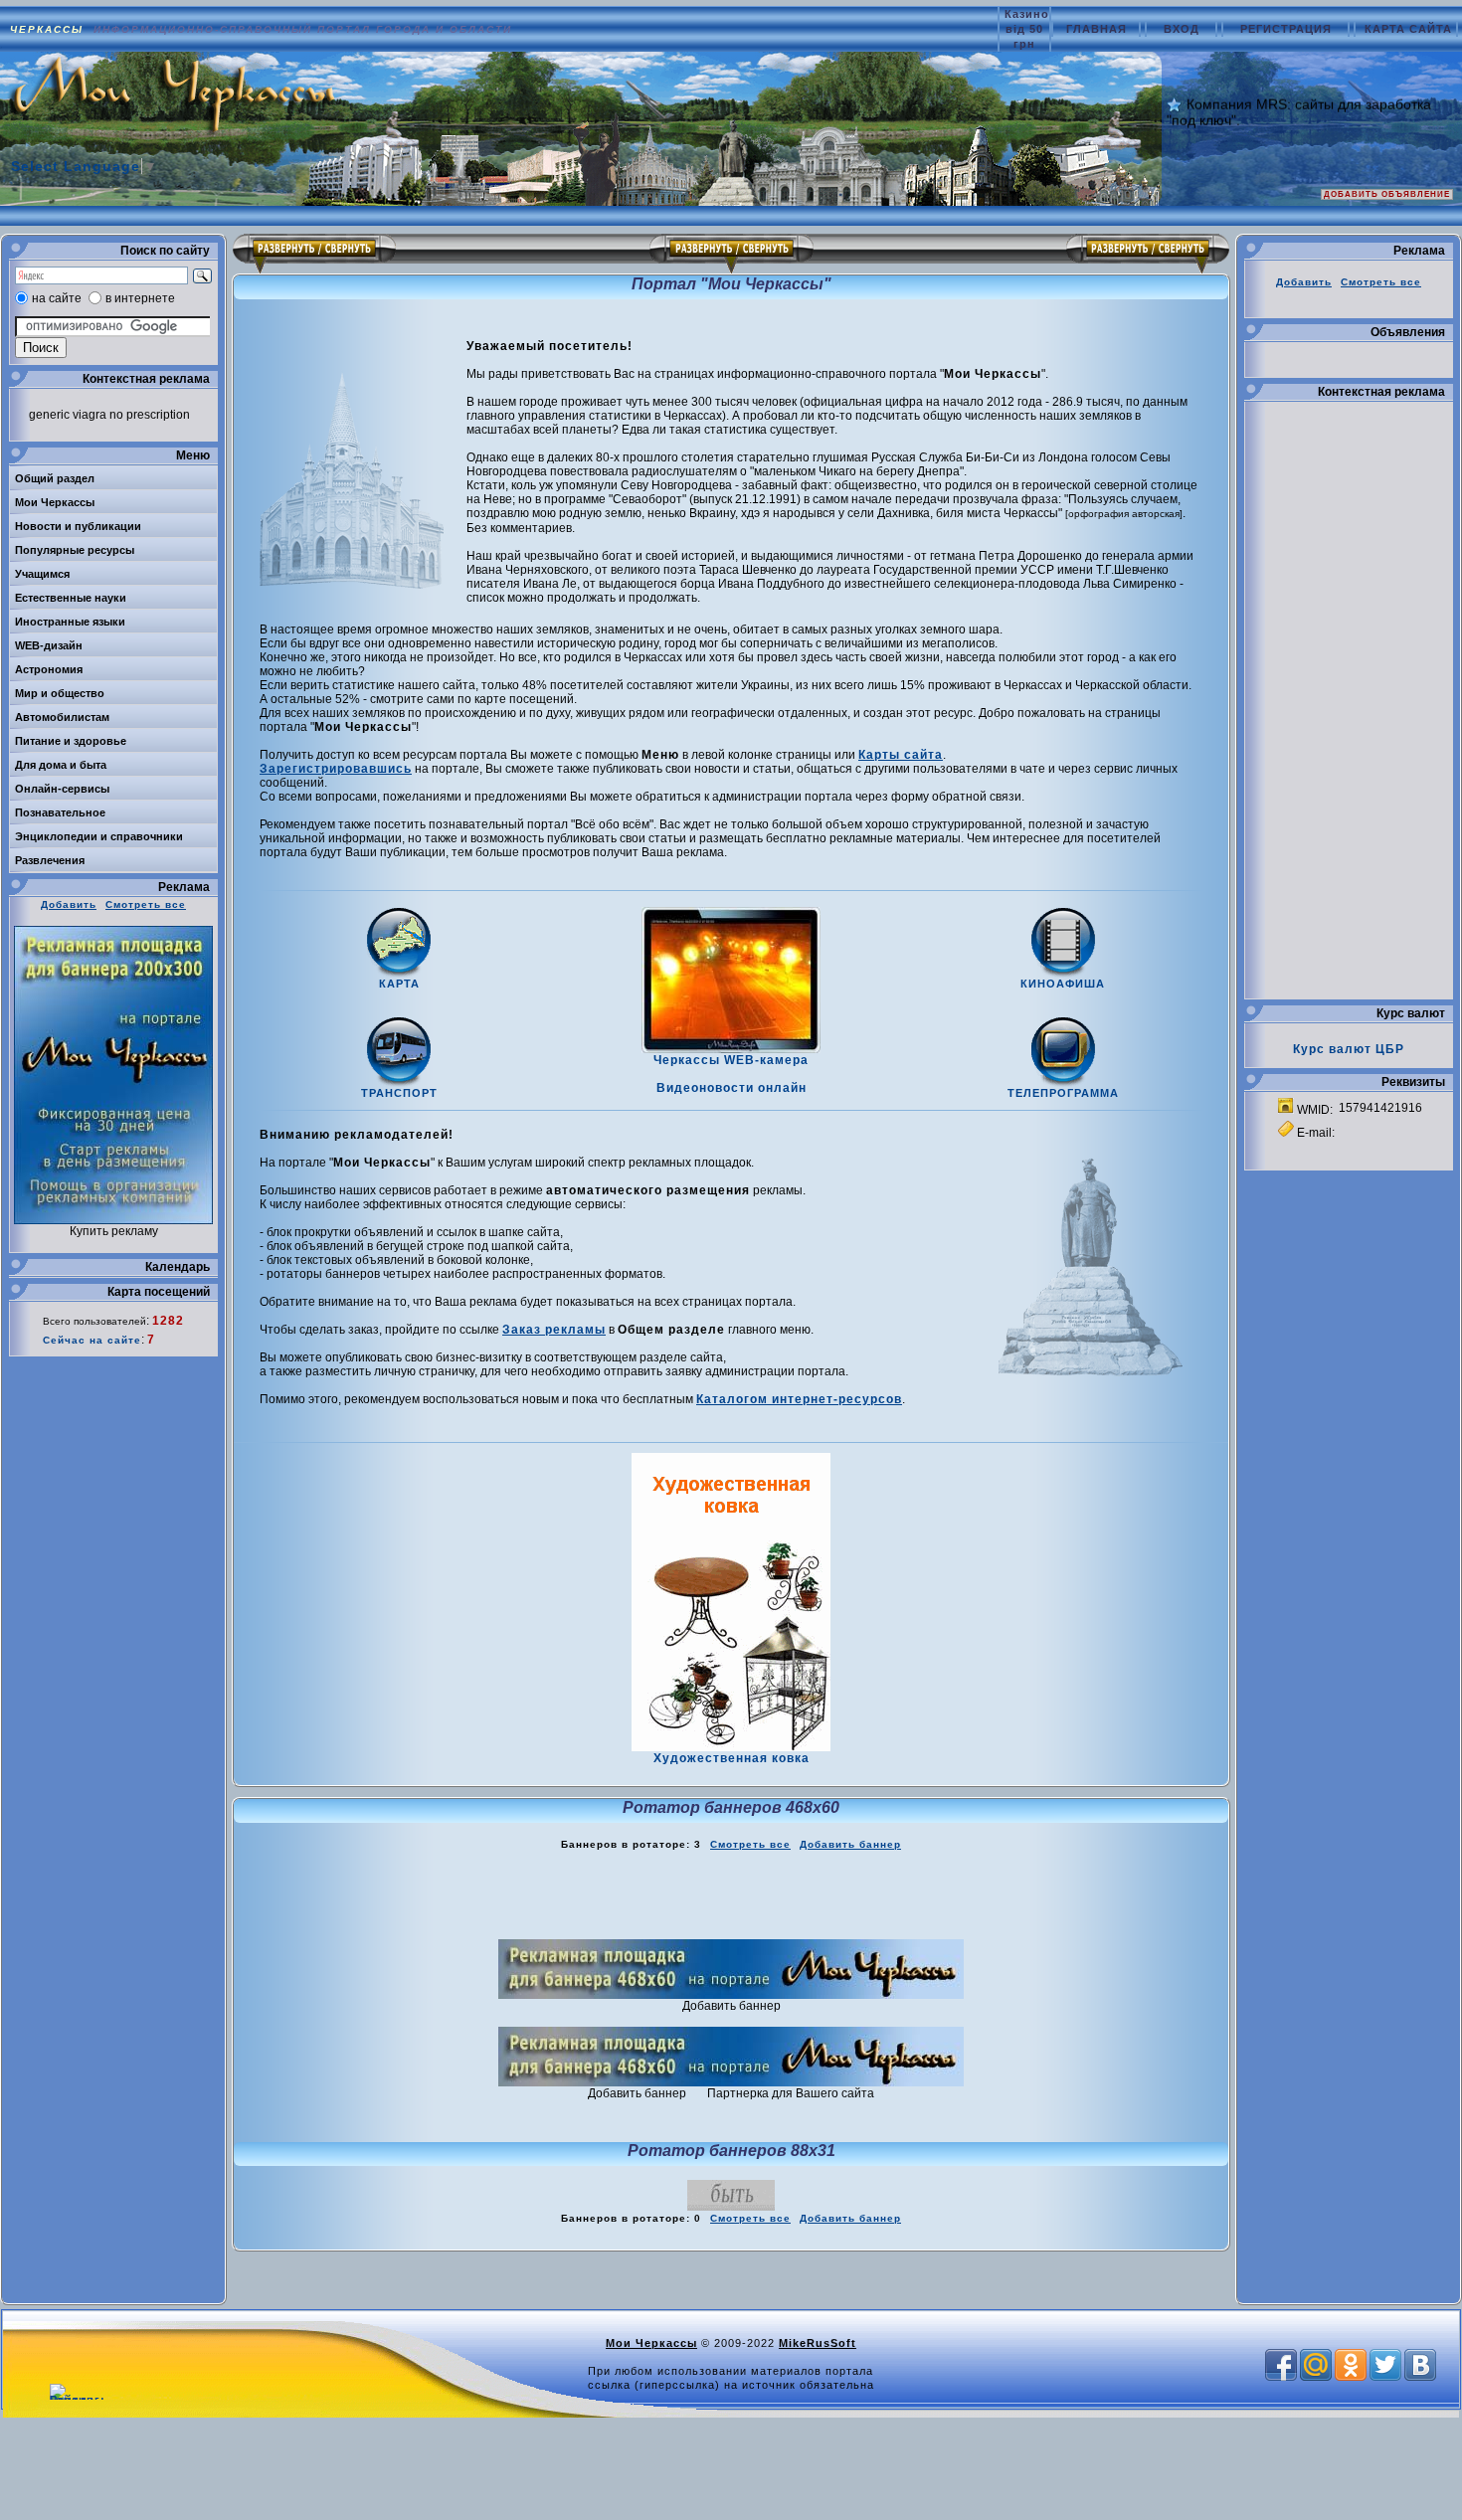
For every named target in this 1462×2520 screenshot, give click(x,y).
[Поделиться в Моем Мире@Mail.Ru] (1316, 2365)
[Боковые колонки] (731, 254)
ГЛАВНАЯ (1098, 29)
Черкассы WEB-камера (731, 1060)
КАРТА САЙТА (1408, 29)
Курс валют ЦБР (1349, 1049)
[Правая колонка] (1148, 254)
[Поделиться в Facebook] (1281, 2365)
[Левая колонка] (314, 254)
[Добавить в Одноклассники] (1351, 2365)
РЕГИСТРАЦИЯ (1288, 29)
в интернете (140, 298)
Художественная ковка (731, 1758)
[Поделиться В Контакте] (1420, 2365)
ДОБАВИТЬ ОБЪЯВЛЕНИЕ (1387, 194)
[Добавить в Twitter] (1385, 2365)
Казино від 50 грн (1027, 29)
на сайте (57, 298)
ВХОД (1184, 29)
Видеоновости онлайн (731, 1088)
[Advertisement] (731, 1895)
